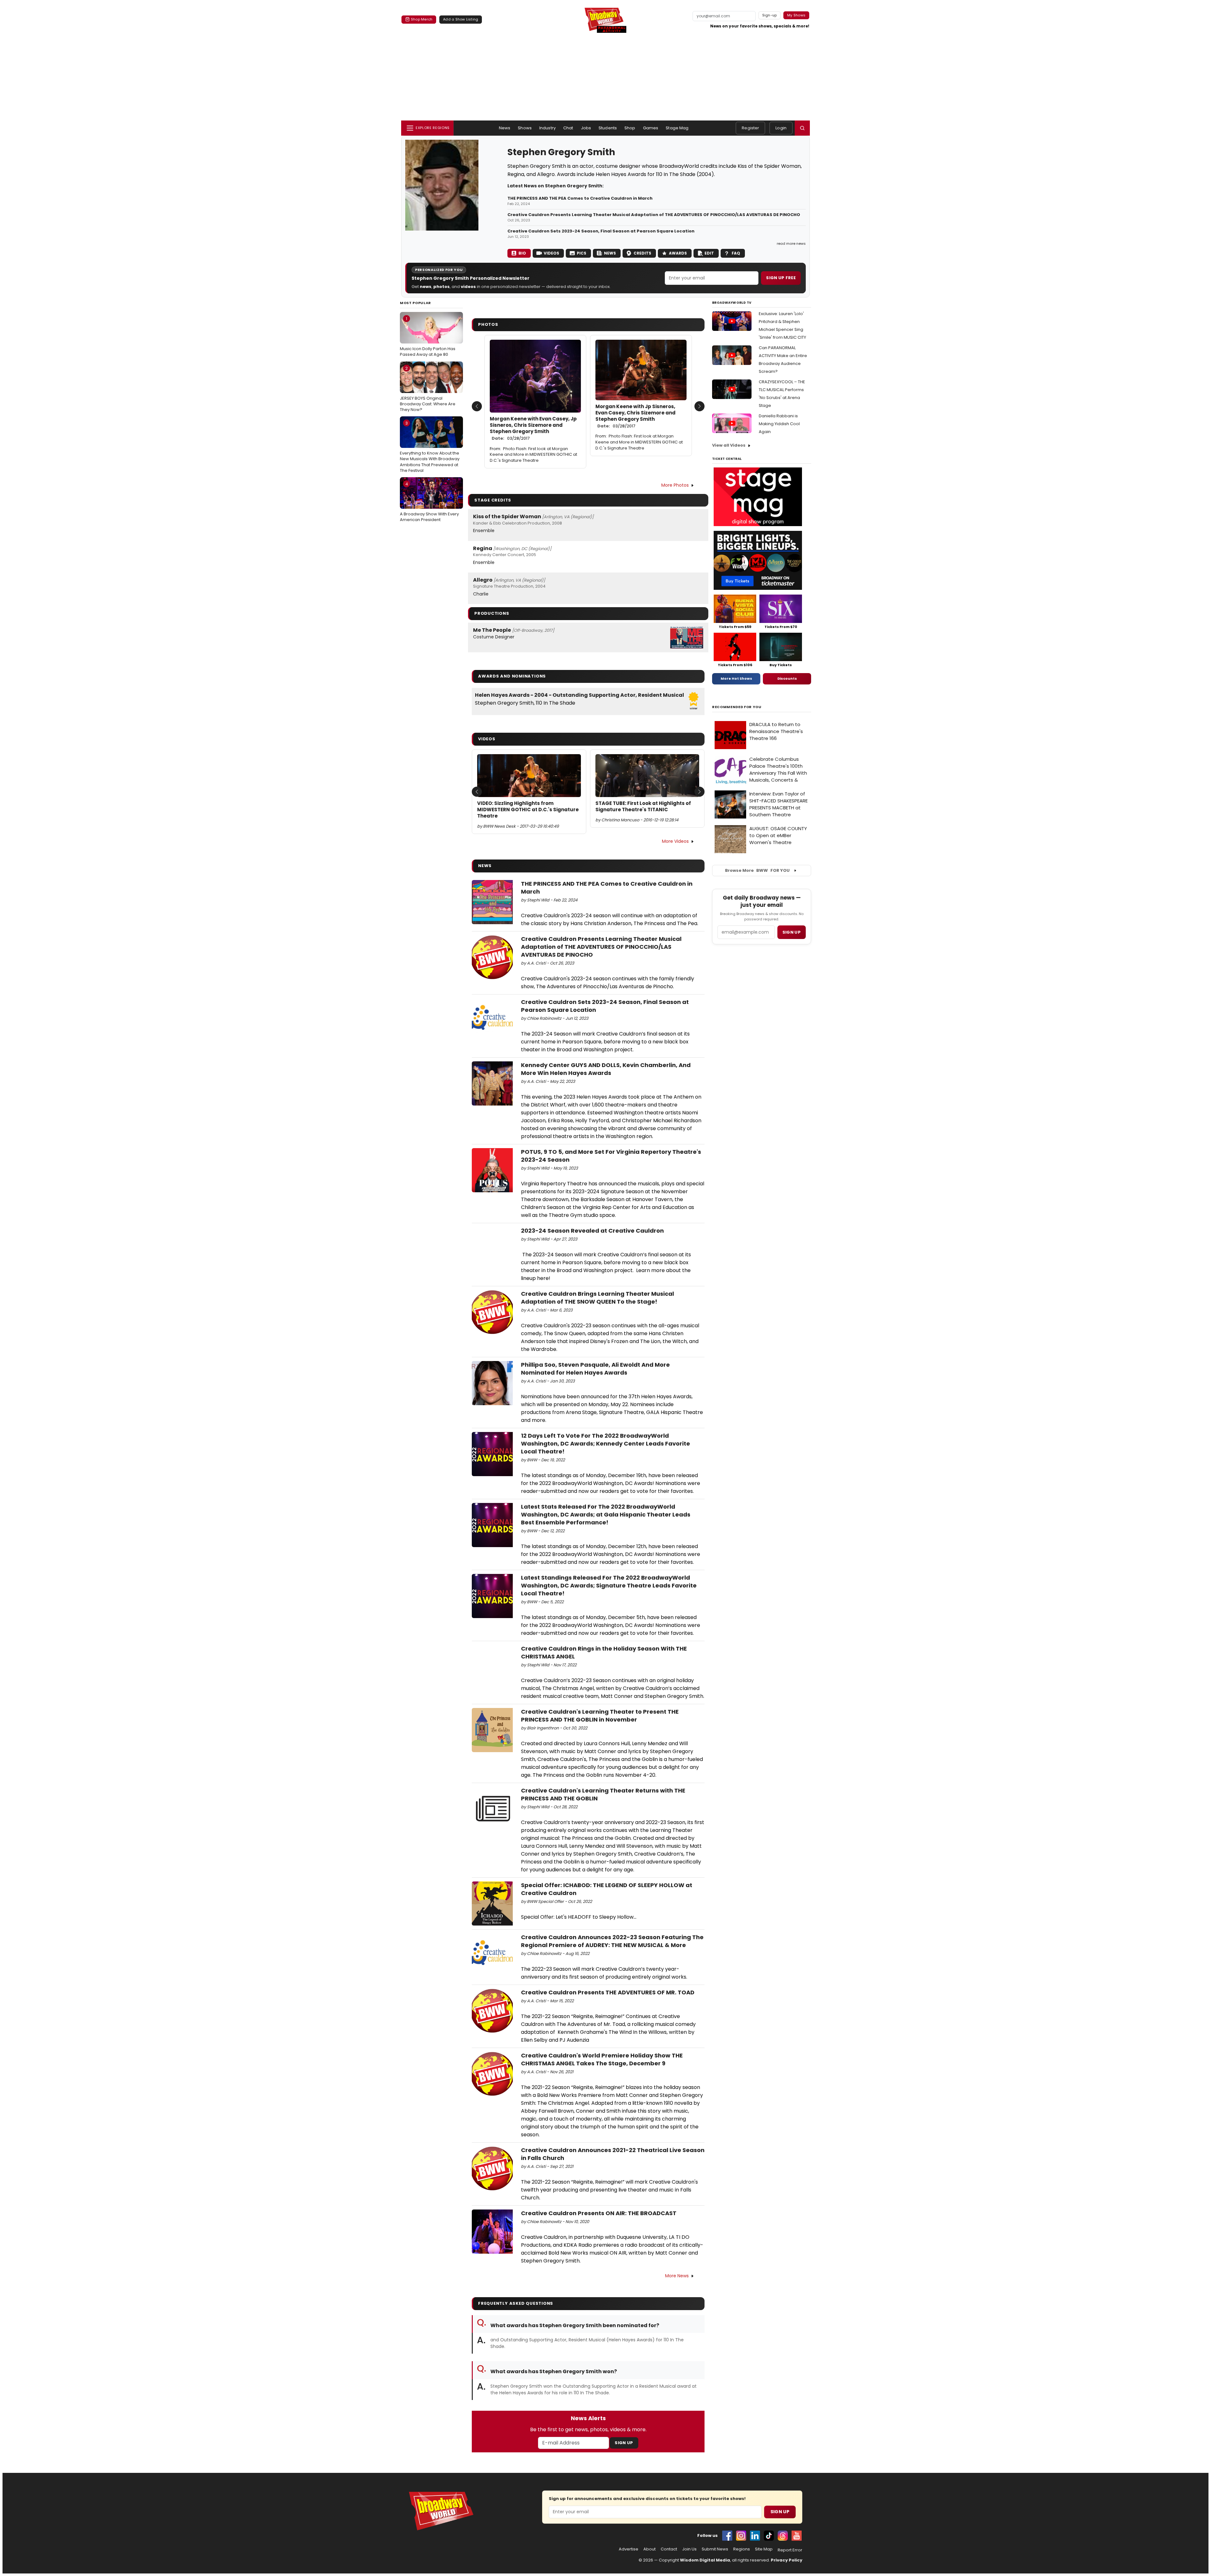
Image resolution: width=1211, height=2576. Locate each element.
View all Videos (729, 445)
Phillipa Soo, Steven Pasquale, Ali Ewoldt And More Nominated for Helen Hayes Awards (595, 1369)
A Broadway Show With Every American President (429, 502)
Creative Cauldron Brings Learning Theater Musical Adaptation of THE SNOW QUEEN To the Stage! (597, 1298)
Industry (547, 128)
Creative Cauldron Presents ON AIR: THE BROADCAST (599, 2213)
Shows (525, 128)
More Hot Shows (736, 678)
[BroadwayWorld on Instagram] (741, 2536)
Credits (642, 253)
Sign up (792, 932)
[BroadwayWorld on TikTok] (769, 2536)
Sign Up (624, 2443)
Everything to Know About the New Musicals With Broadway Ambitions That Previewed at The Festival (430, 447)
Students (608, 128)
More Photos (675, 485)
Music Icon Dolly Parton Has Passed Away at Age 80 (428, 337)
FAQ (736, 253)
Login (781, 128)
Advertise (629, 2549)
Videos (551, 253)
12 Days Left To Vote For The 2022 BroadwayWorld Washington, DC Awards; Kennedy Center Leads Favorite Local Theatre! (605, 1443)
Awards (678, 253)
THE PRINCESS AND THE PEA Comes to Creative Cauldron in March (580, 198)
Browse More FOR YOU (757, 870)
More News (677, 2276)
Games (651, 128)
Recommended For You (737, 707)
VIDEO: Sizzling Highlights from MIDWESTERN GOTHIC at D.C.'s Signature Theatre (528, 810)
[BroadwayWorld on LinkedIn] (755, 2536)
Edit (709, 253)
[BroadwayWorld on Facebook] (727, 2536)
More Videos (675, 841)
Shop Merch (422, 19)
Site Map (764, 2549)
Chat (568, 128)
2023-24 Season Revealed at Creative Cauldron (592, 1231)
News (505, 128)
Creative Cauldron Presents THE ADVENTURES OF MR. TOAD (609, 1992)
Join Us (689, 2549)
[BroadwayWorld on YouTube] (797, 2536)
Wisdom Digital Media (705, 2560)
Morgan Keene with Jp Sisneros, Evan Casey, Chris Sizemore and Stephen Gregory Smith (635, 416)
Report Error (790, 2550)
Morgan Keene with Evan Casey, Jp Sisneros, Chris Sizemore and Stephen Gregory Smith (533, 428)
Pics (582, 253)
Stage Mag (677, 128)
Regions (742, 2549)
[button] (802, 128)
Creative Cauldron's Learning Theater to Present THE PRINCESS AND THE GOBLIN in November (600, 1716)
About (649, 2549)
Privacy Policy (787, 2560)
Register (750, 128)
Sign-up (770, 15)
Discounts (787, 678)
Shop (630, 128)
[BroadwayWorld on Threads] (783, 2536)
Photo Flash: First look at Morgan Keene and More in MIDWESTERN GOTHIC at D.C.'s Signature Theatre (533, 455)
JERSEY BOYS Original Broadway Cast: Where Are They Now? (428, 389)
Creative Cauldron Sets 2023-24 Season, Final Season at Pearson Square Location (601, 231)
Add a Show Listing (461, 19)
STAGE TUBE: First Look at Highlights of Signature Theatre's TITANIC (643, 807)
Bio (522, 253)
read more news (791, 244)
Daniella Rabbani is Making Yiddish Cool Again (779, 424)
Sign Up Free (781, 278)
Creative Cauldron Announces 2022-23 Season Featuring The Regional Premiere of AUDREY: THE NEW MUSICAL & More (612, 1941)
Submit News (715, 2549)
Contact (669, 2549)
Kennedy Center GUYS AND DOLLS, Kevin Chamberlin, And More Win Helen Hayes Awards (606, 1069)
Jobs (586, 128)
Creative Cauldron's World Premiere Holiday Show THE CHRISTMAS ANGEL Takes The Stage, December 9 (602, 2059)
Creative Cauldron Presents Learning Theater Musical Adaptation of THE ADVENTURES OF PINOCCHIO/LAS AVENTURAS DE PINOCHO (654, 215)
